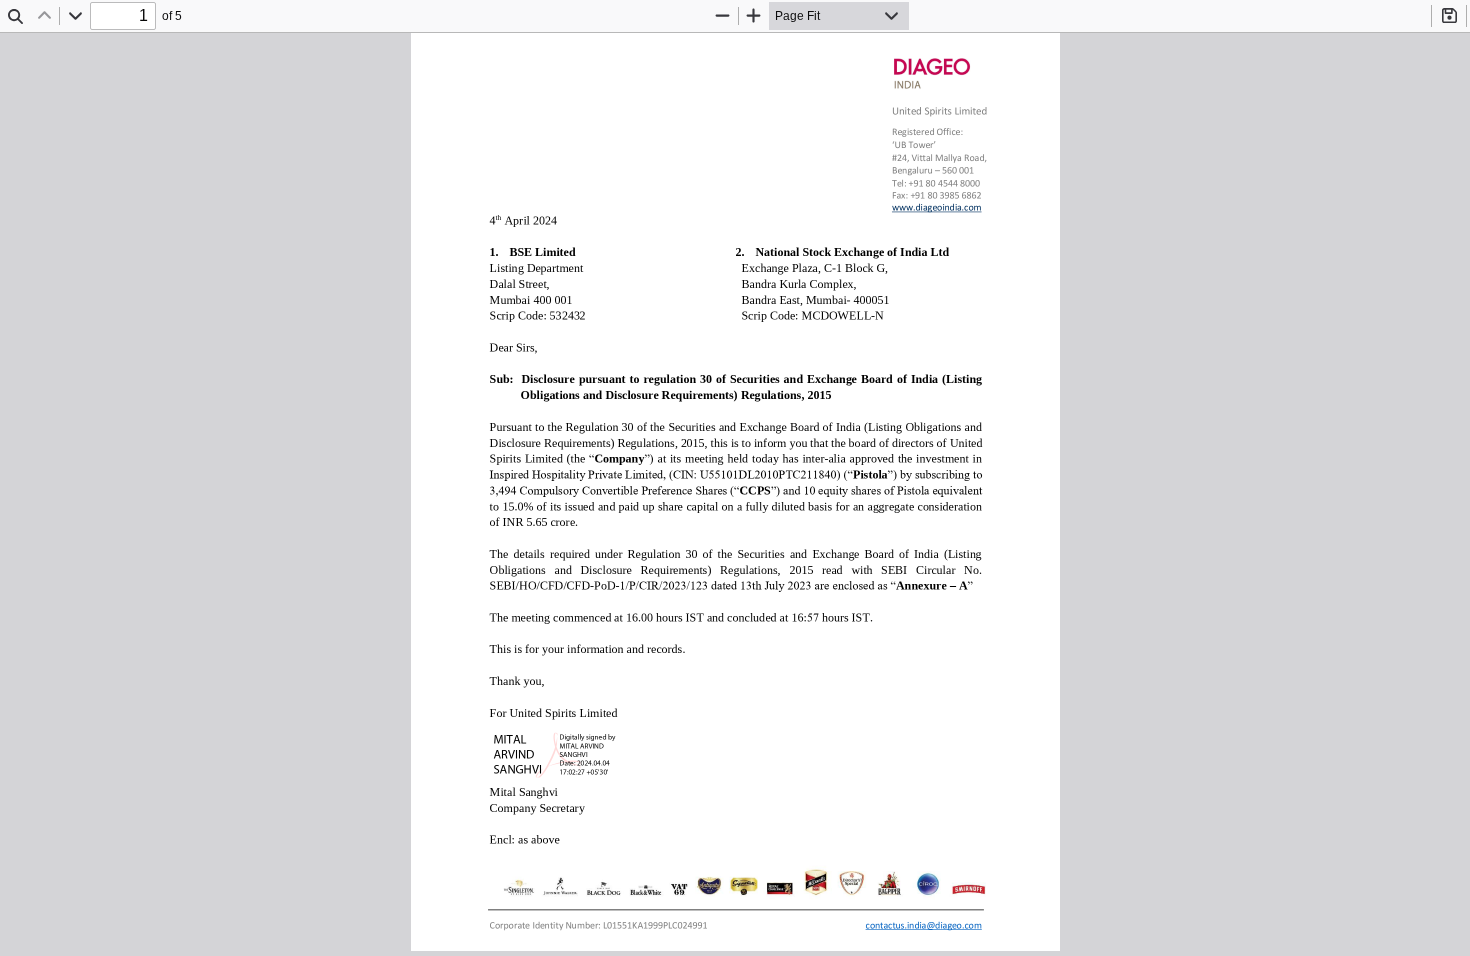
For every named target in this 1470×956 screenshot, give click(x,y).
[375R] (935, 207)
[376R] (922, 930)
